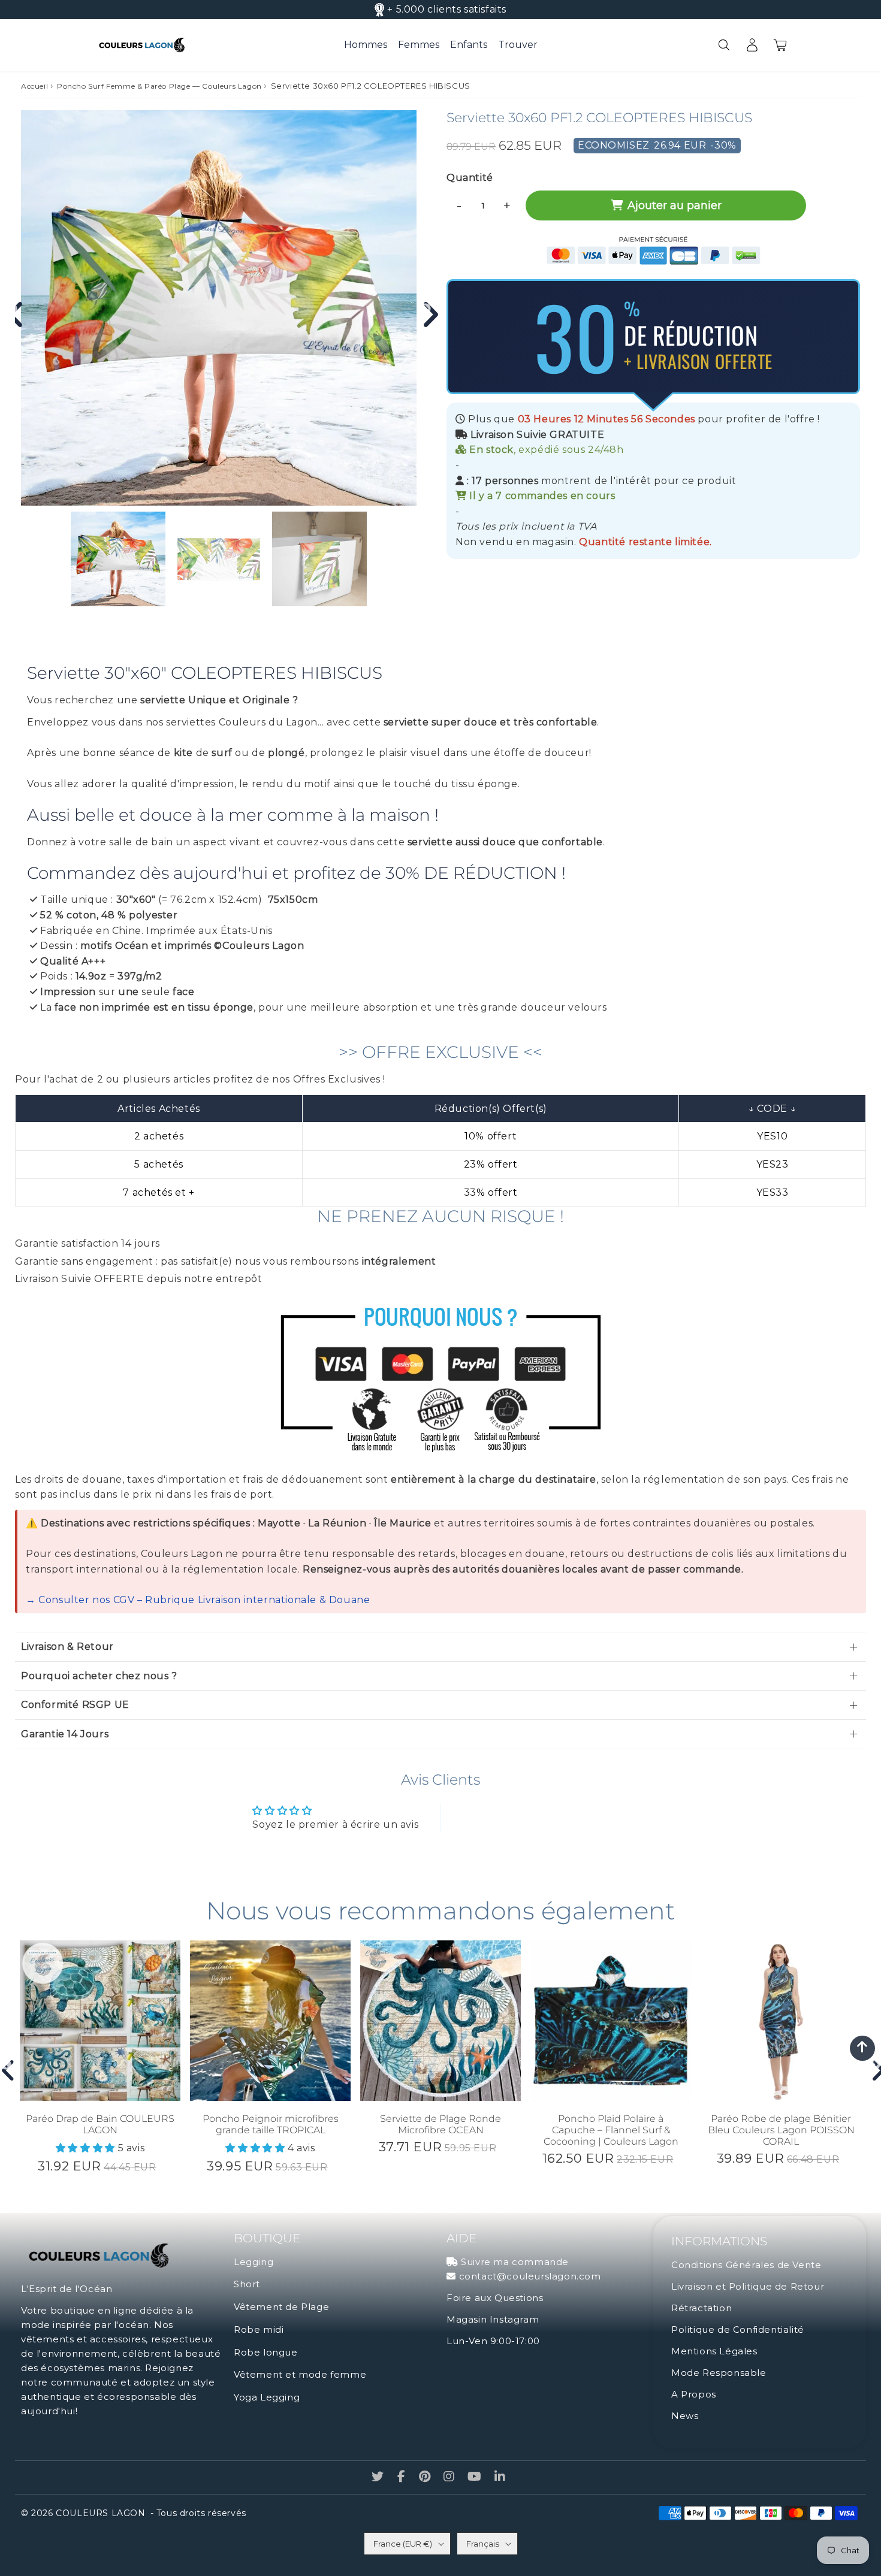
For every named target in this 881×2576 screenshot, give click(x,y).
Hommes (366, 45)
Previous (6, 2065)
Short (247, 2284)
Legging (254, 2262)
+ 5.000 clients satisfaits (447, 9)
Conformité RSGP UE (75, 1705)
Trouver (518, 45)
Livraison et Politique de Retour (748, 2286)
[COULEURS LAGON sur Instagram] (450, 2477)
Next (426, 309)
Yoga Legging (267, 2397)
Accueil (34, 86)
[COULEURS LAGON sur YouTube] (476, 2477)
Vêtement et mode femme (300, 2374)
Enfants (469, 45)
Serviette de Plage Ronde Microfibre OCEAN (441, 2124)
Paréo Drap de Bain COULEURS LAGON (100, 2124)
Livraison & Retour (67, 1647)
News (685, 2416)
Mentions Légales (714, 2351)
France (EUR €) (403, 2544)
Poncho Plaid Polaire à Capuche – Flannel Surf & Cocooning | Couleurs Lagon (611, 2130)
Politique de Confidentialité (738, 2329)
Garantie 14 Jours (65, 1734)
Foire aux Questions (495, 2298)
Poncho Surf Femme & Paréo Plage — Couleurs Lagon (159, 86)
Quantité (470, 178)
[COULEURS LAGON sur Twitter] (379, 2477)
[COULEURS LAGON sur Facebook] (403, 2477)
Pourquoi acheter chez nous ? (99, 1676)
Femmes (419, 45)
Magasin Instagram (493, 2319)
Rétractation (702, 2308)
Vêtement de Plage (281, 2307)
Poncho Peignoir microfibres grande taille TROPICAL (271, 2124)
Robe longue (266, 2352)
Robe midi (259, 2329)
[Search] (724, 45)
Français (483, 2544)
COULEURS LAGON (100, 2513)
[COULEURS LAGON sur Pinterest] (426, 2477)
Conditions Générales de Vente (746, 2265)
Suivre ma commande (515, 2262)
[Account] (752, 45)
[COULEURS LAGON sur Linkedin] (500, 2477)
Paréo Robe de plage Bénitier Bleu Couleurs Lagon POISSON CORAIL (781, 2130)
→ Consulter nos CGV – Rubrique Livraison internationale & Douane (198, 1600)
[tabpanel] (118, 559)
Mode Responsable (719, 2373)
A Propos (694, 2394)
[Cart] (780, 45)
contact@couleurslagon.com (530, 2276)
